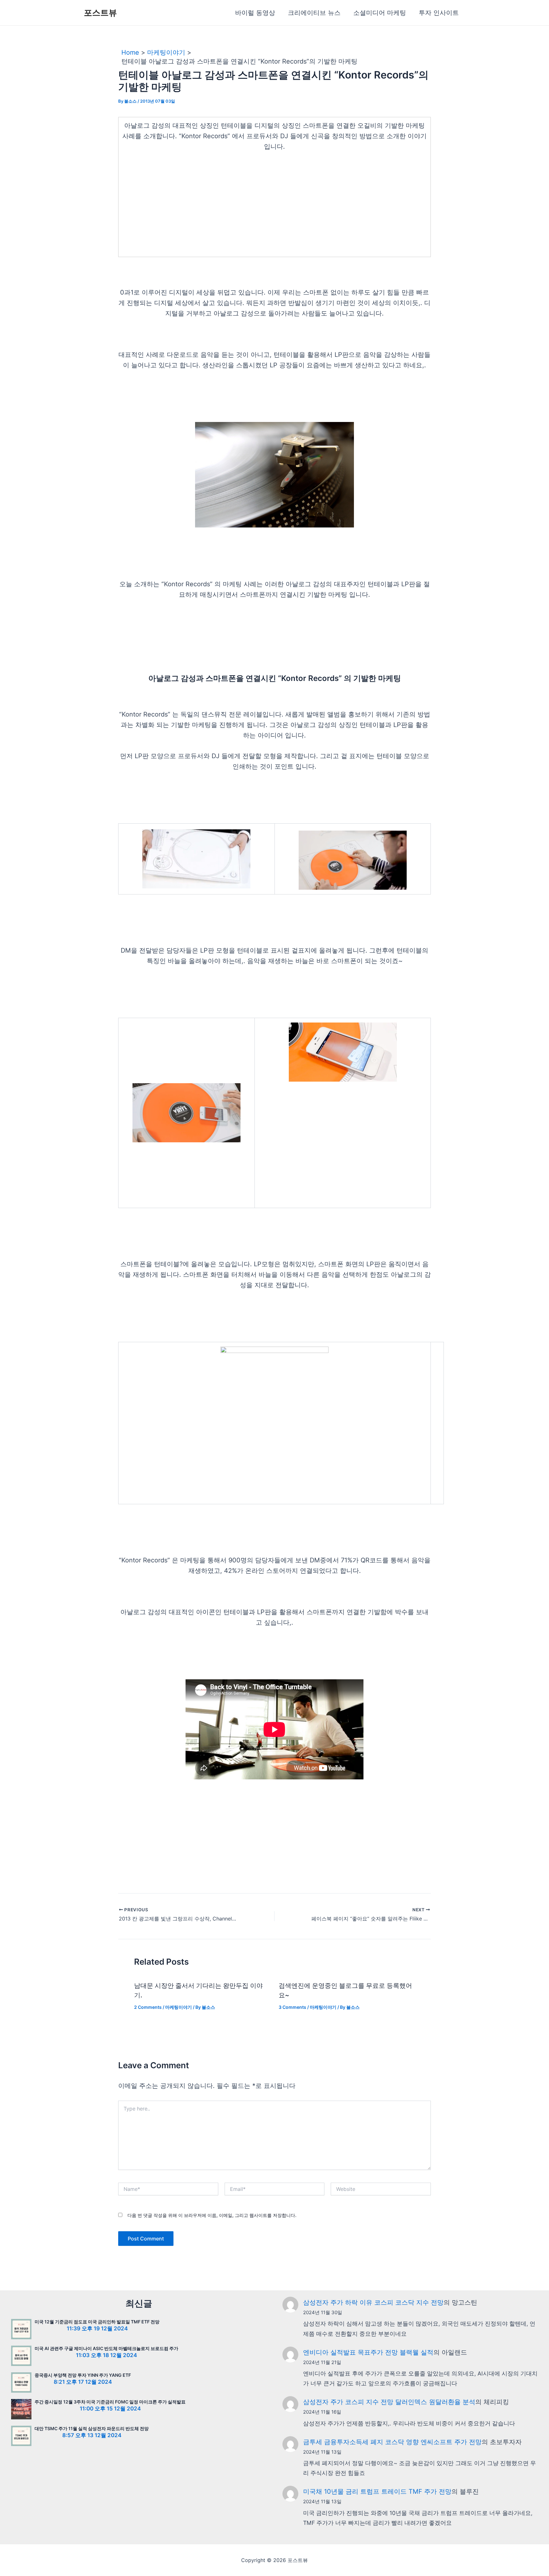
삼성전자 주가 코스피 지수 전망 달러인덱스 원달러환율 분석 (389, 2402)
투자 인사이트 (439, 13)
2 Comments (148, 2007)
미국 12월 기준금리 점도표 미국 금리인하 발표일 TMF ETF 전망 (97, 2322)
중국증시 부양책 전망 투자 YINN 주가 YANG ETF (83, 2375)
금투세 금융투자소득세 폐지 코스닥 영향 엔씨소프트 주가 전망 (392, 2442)
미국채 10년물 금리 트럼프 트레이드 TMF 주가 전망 (377, 2491)
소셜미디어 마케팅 (380, 13)
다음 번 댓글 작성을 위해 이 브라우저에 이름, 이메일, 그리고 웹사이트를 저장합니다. (212, 2215)
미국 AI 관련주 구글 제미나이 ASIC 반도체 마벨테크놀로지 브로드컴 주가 (106, 2348)
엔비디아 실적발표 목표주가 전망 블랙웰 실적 (368, 2352)
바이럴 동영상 (255, 13)
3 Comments (292, 2007)
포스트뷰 (100, 13)
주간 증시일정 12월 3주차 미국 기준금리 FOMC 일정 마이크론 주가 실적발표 (110, 2402)
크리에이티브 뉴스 (314, 13)
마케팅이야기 (179, 2007)
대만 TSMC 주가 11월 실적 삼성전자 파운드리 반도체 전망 (92, 2428)
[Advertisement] (274, 207)
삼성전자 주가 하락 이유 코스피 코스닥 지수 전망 (373, 2302)
